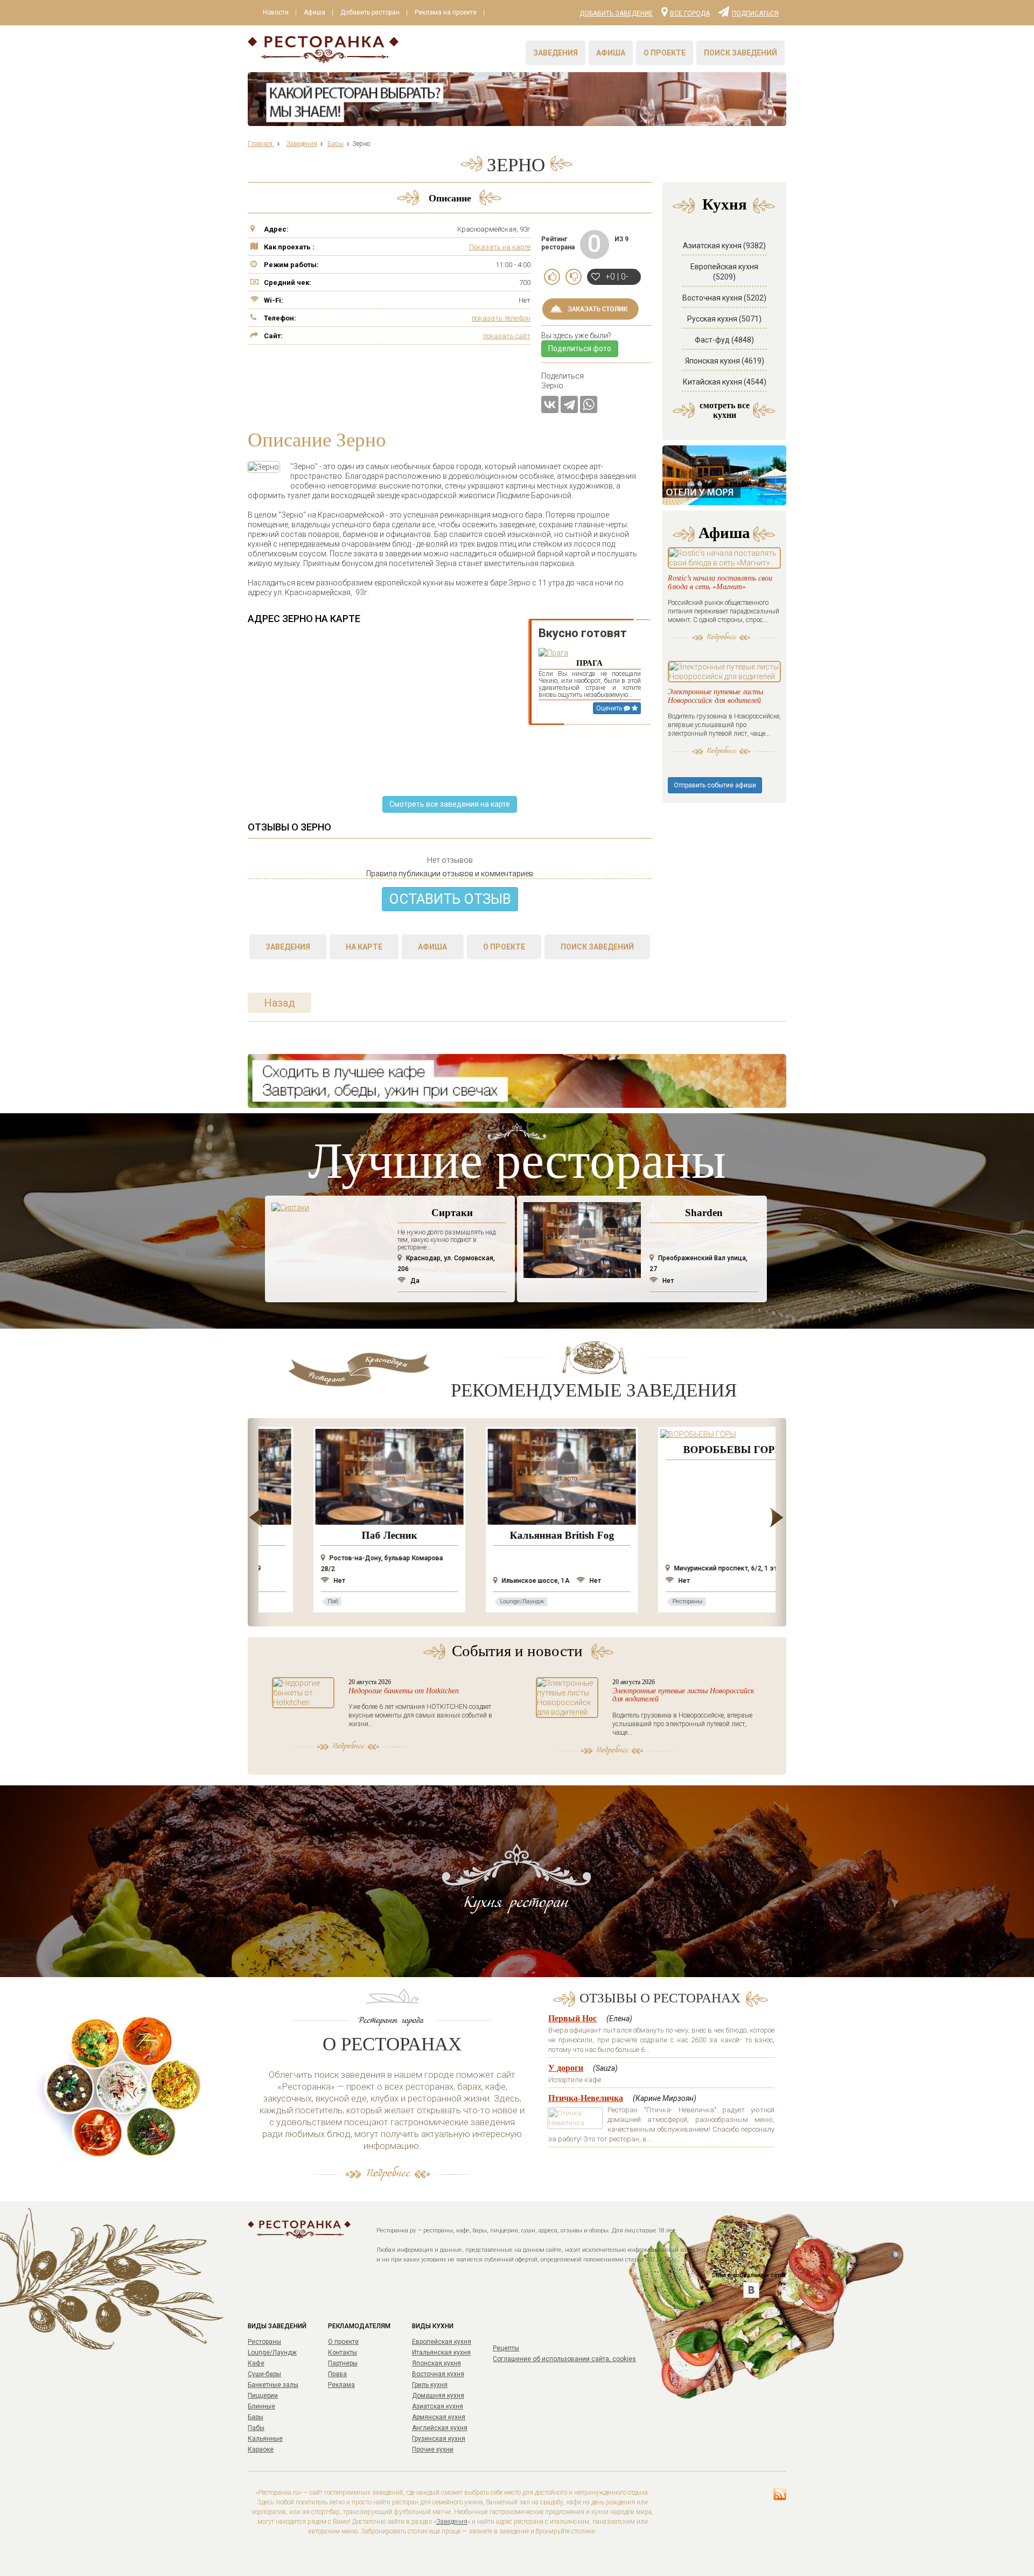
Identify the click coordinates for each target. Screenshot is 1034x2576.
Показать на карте (500, 247)
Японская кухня (436, 2363)
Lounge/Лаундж (272, 2352)
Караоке (261, 2449)
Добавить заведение (616, 13)
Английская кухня (440, 2428)
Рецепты (506, 2348)
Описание (450, 198)
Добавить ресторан (370, 12)
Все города (690, 13)
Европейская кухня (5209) (724, 272)
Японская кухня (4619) (725, 361)
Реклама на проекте (446, 12)
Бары (256, 2417)
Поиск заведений (740, 53)
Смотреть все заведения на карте (450, 804)
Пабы (256, 2428)
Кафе (256, 2363)
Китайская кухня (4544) (725, 382)
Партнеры (343, 2363)
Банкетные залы (273, 2385)
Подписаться (755, 13)
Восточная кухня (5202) (724, 298)
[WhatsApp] (589, 404)
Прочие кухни (433, 2449)
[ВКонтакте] (550, 404)
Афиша (315, 12)
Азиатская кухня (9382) (724, 246)
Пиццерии (263, 2396)
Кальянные (265, 2439)
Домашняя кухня (438, 2396)
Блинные (261, 2406)
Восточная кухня (438, 2374)
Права (337, 2374)
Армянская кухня (439, 2417)
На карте (364, 947)
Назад (280, 1003)
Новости (276, 12)
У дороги (566, 2068)
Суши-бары (264, 2374)
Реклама (341, 2385)
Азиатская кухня (438, 2406)
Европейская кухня (442, 2342)
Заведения (556, 53)
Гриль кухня (430, 2385)
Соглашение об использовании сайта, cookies (564, 2359)
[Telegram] (569, 404)
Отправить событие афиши (715, 785)
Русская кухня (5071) (724, 319)
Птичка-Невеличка (586, 2098)
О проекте (665, 53)
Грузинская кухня (439, 2439)
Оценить (610, 708)
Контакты (343, 2352)
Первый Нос (572, 2018)
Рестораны (264, 2342)
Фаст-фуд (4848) (724, 340)
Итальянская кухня (441, 2352)
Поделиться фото (580, 348)
